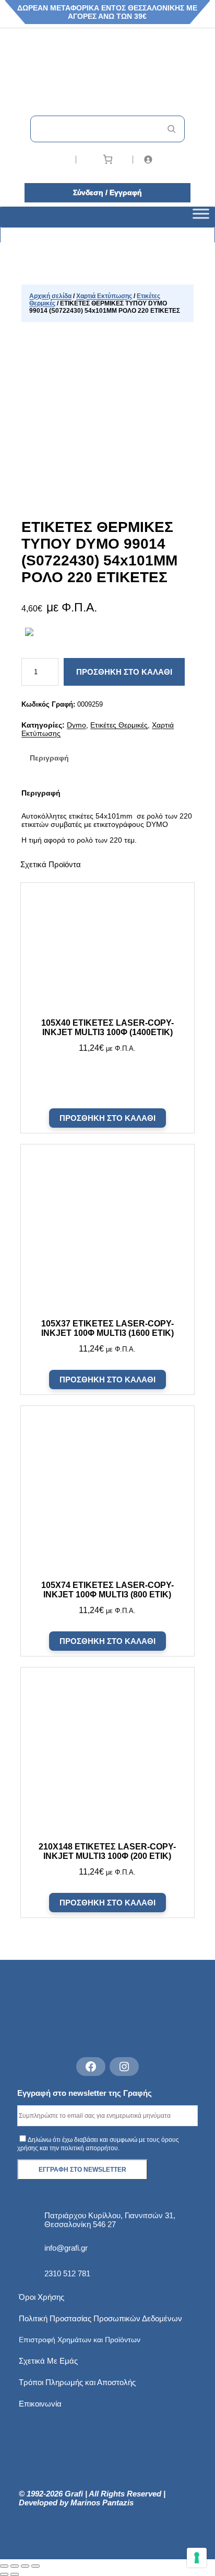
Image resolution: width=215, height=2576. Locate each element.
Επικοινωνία (40, 2404)
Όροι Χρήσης (41, 2297)
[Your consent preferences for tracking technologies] (197, 2558)
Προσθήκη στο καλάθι (124, 672)
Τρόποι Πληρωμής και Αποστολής (77, 2382)
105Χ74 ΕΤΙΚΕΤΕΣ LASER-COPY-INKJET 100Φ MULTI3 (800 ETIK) (107, 1590)
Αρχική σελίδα (50, 296)
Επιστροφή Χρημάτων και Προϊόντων (80, 2340)
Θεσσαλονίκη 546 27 (80, 2224)
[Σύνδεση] (165, 159)
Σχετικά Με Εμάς (48, 2361)
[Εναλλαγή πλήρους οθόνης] (15, 2566)
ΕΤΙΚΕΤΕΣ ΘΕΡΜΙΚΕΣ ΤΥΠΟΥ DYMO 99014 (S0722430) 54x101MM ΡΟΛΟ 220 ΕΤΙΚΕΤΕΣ (99, 552)
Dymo (76, 725)
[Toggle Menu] (201, 217)
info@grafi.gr (66, 2248)
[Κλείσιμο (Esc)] (35, 2566)
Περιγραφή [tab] (49, 758)
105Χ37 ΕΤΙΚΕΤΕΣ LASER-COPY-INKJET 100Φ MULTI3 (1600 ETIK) (107, 1328)
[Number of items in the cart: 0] (108, 159)
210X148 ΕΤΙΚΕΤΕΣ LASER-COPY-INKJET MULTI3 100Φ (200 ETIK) (107, 1851)
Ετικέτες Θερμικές (119, 725)
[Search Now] (171, 129)
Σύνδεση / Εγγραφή (107, 192)
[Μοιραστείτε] (25, 2566)
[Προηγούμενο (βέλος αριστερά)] (4, 2574)
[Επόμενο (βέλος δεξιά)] (15, 2574)
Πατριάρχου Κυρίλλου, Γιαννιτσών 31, (110, 2215)
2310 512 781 (67, 2273)
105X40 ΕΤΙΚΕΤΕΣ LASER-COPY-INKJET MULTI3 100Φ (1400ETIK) (107, 1028)
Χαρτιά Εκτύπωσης (104, 296)
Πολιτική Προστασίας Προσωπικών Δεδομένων (100, 2318)
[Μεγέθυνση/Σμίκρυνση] (4, 2566)
